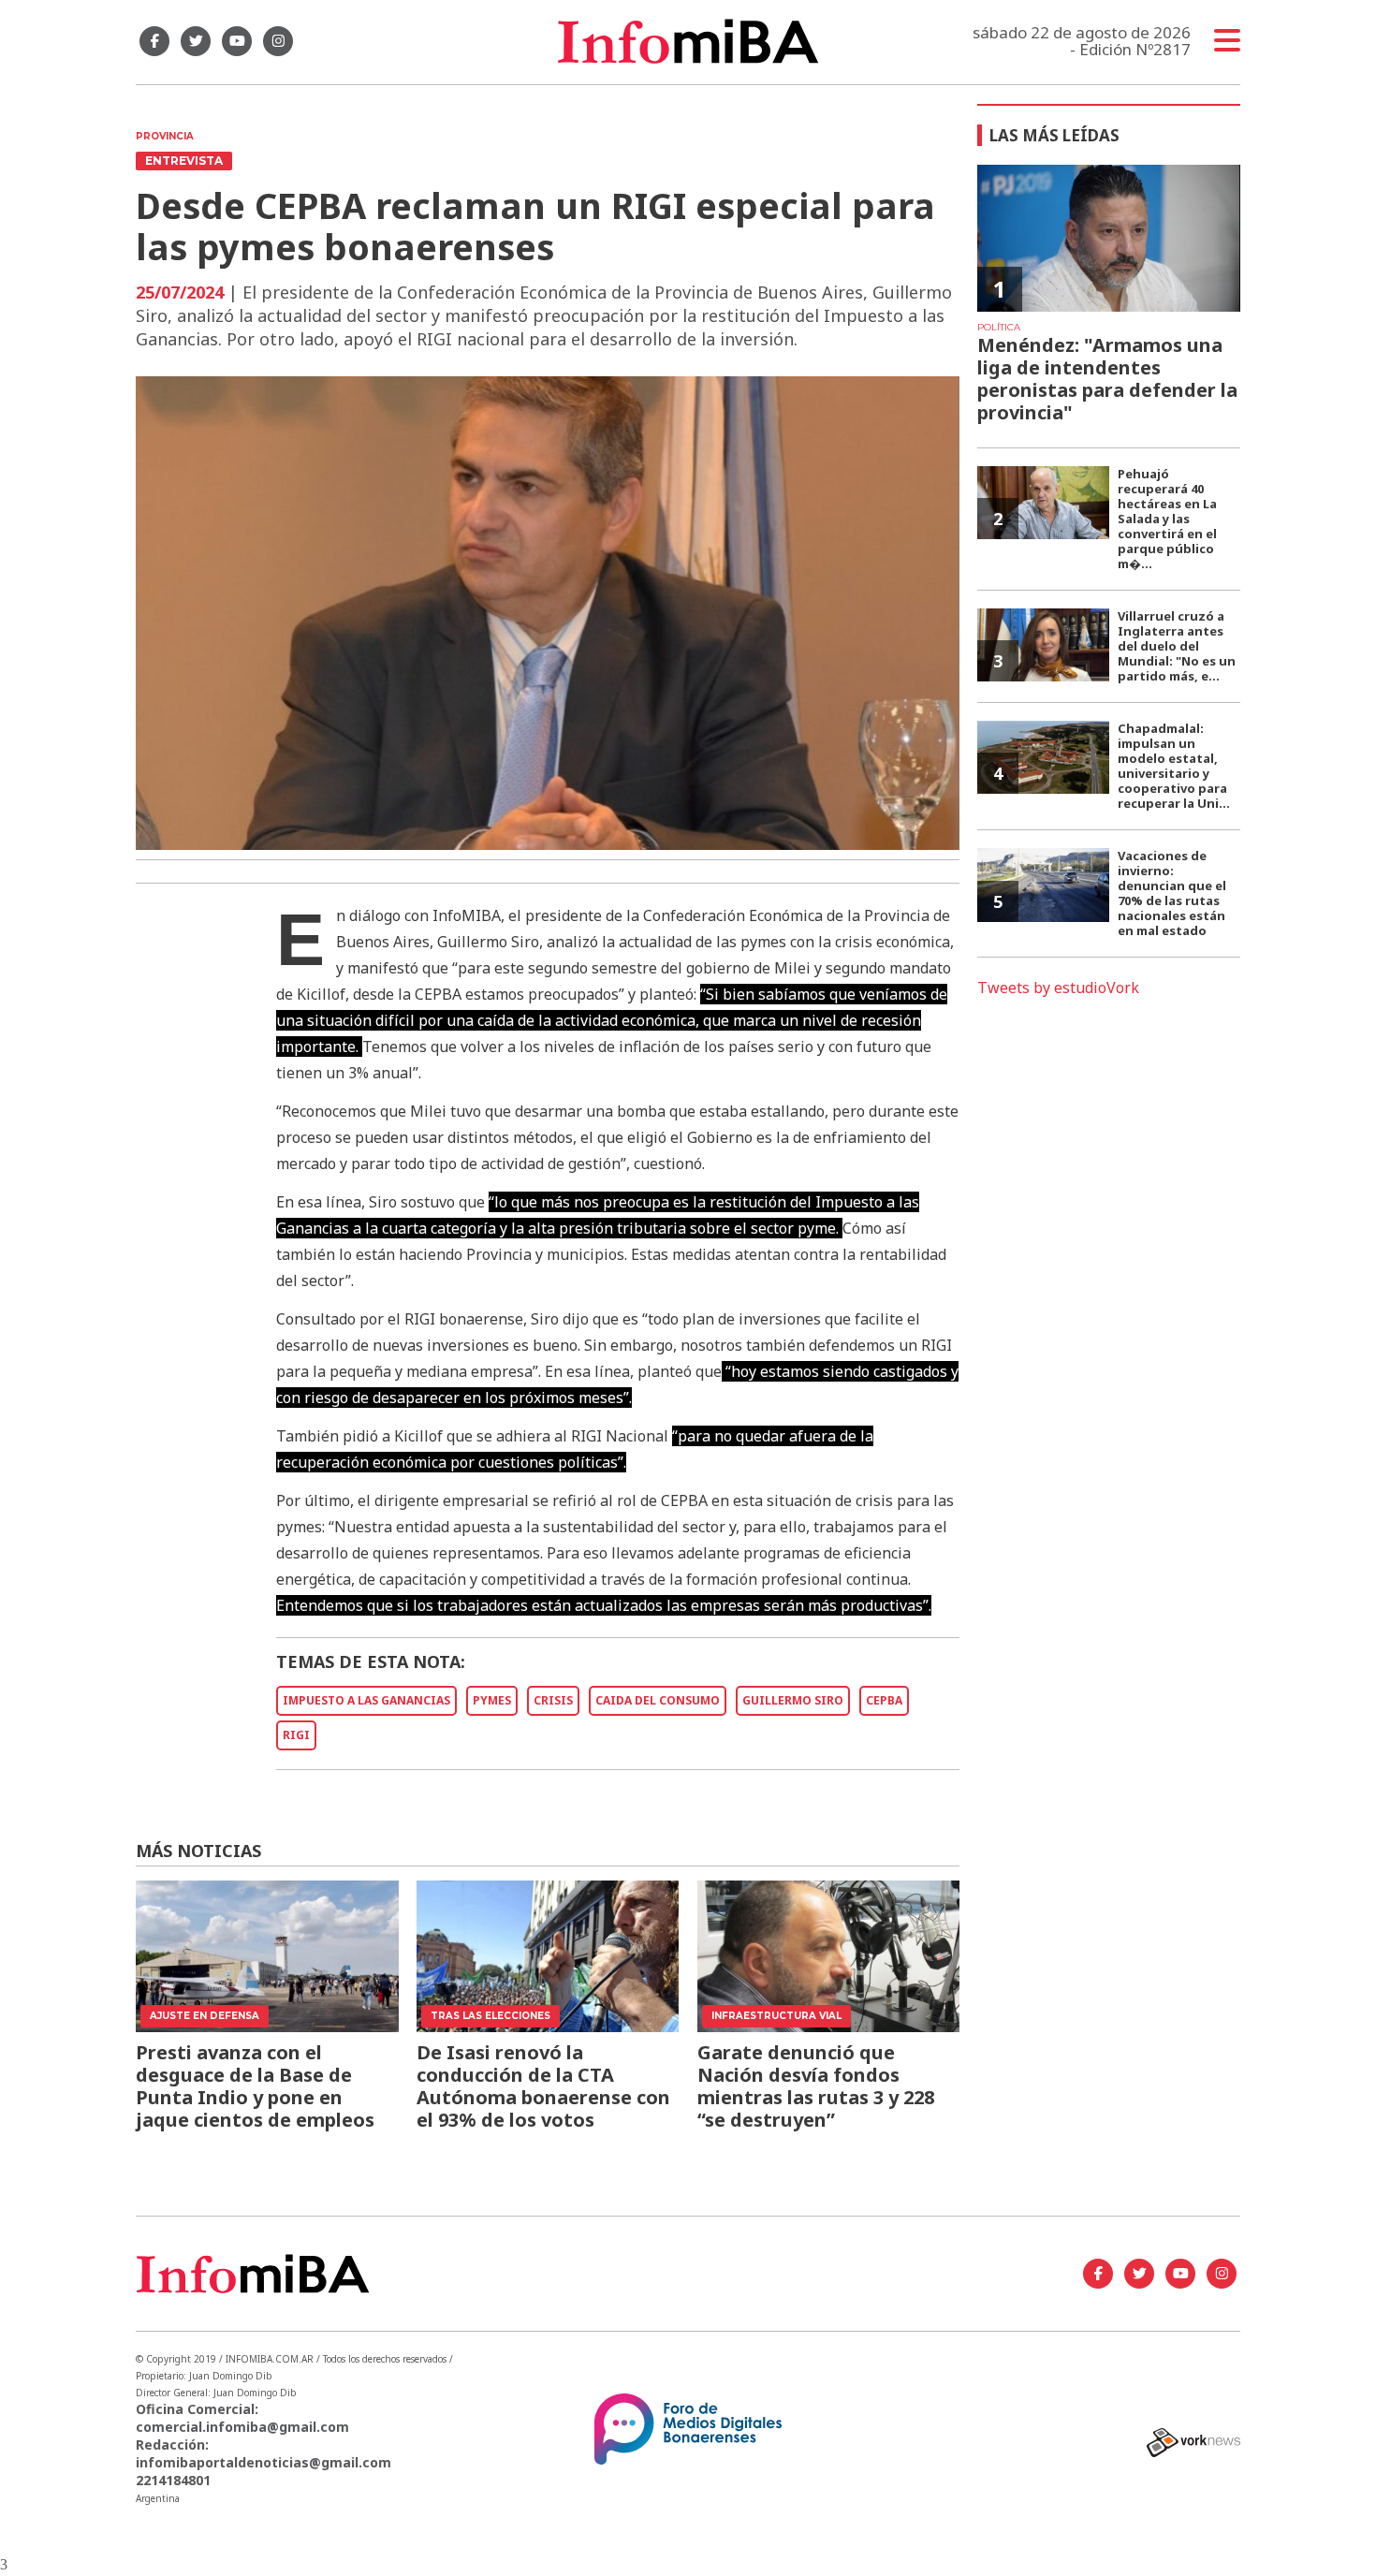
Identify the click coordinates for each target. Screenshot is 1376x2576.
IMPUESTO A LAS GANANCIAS (366, 1700)
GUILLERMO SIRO (793, 1700)
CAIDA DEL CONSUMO (658, 1700)
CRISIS (553, 1700)
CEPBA (884, 1700)
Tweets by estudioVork (1058, 988)
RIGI (296, 1735)
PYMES (492, 1700)
